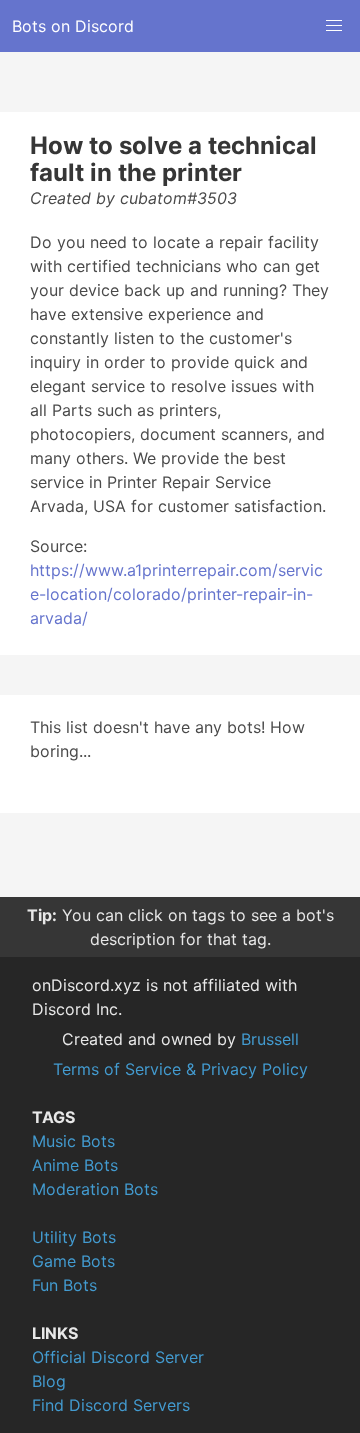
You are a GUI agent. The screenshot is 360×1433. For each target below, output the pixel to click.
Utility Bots (74, 1237)
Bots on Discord (73, 26)
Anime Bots (75, 1165)
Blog (49, 1381)
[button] (334, 26)
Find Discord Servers (111, 1405)
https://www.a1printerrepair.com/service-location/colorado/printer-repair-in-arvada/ (176, 594)
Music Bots (73, 1141)
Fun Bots (64, 1285)
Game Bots (73, 1261)
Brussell (270, 1039)
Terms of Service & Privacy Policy (180, 1069)
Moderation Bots (95, 1189)
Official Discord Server (118, 1357)
